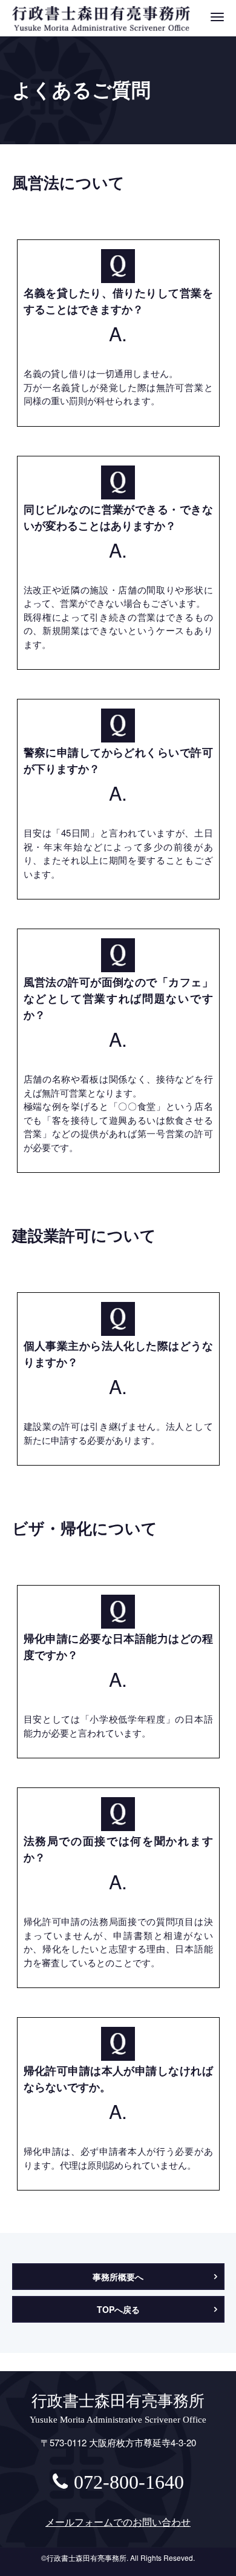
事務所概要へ (118, 2277)
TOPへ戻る (118, 2309)
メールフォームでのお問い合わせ (118, 2522)
